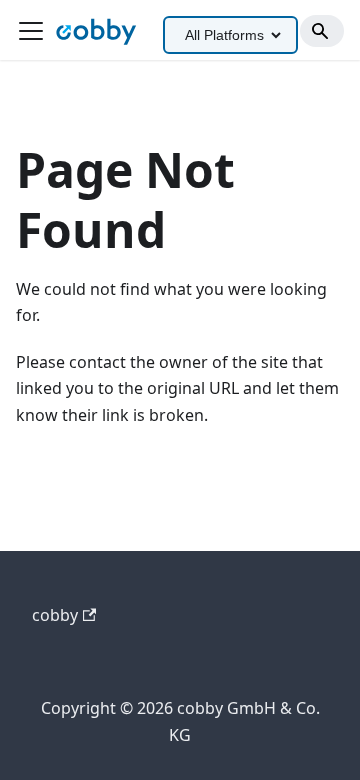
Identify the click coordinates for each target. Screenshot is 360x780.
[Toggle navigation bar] (31, 31)
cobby (55, 615)
